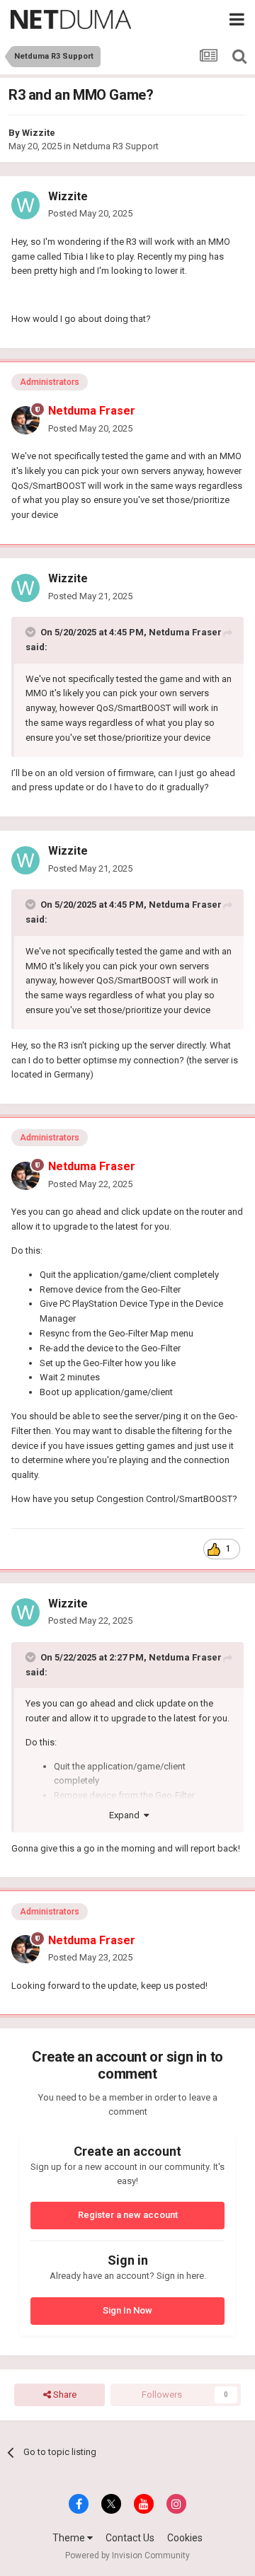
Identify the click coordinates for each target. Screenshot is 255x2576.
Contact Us (130, 2538)
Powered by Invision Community (127, 2555)
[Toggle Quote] (32, 632)
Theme (70, 2538)
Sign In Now (127, 2310)
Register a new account (128, 2215)
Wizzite (39, 133)
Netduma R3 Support (116, 146)
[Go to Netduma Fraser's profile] (25, 420)
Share (64, 2395)
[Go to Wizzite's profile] (25, 205)
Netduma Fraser (185, 632)
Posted (90, 213)
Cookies (185, 2538)
